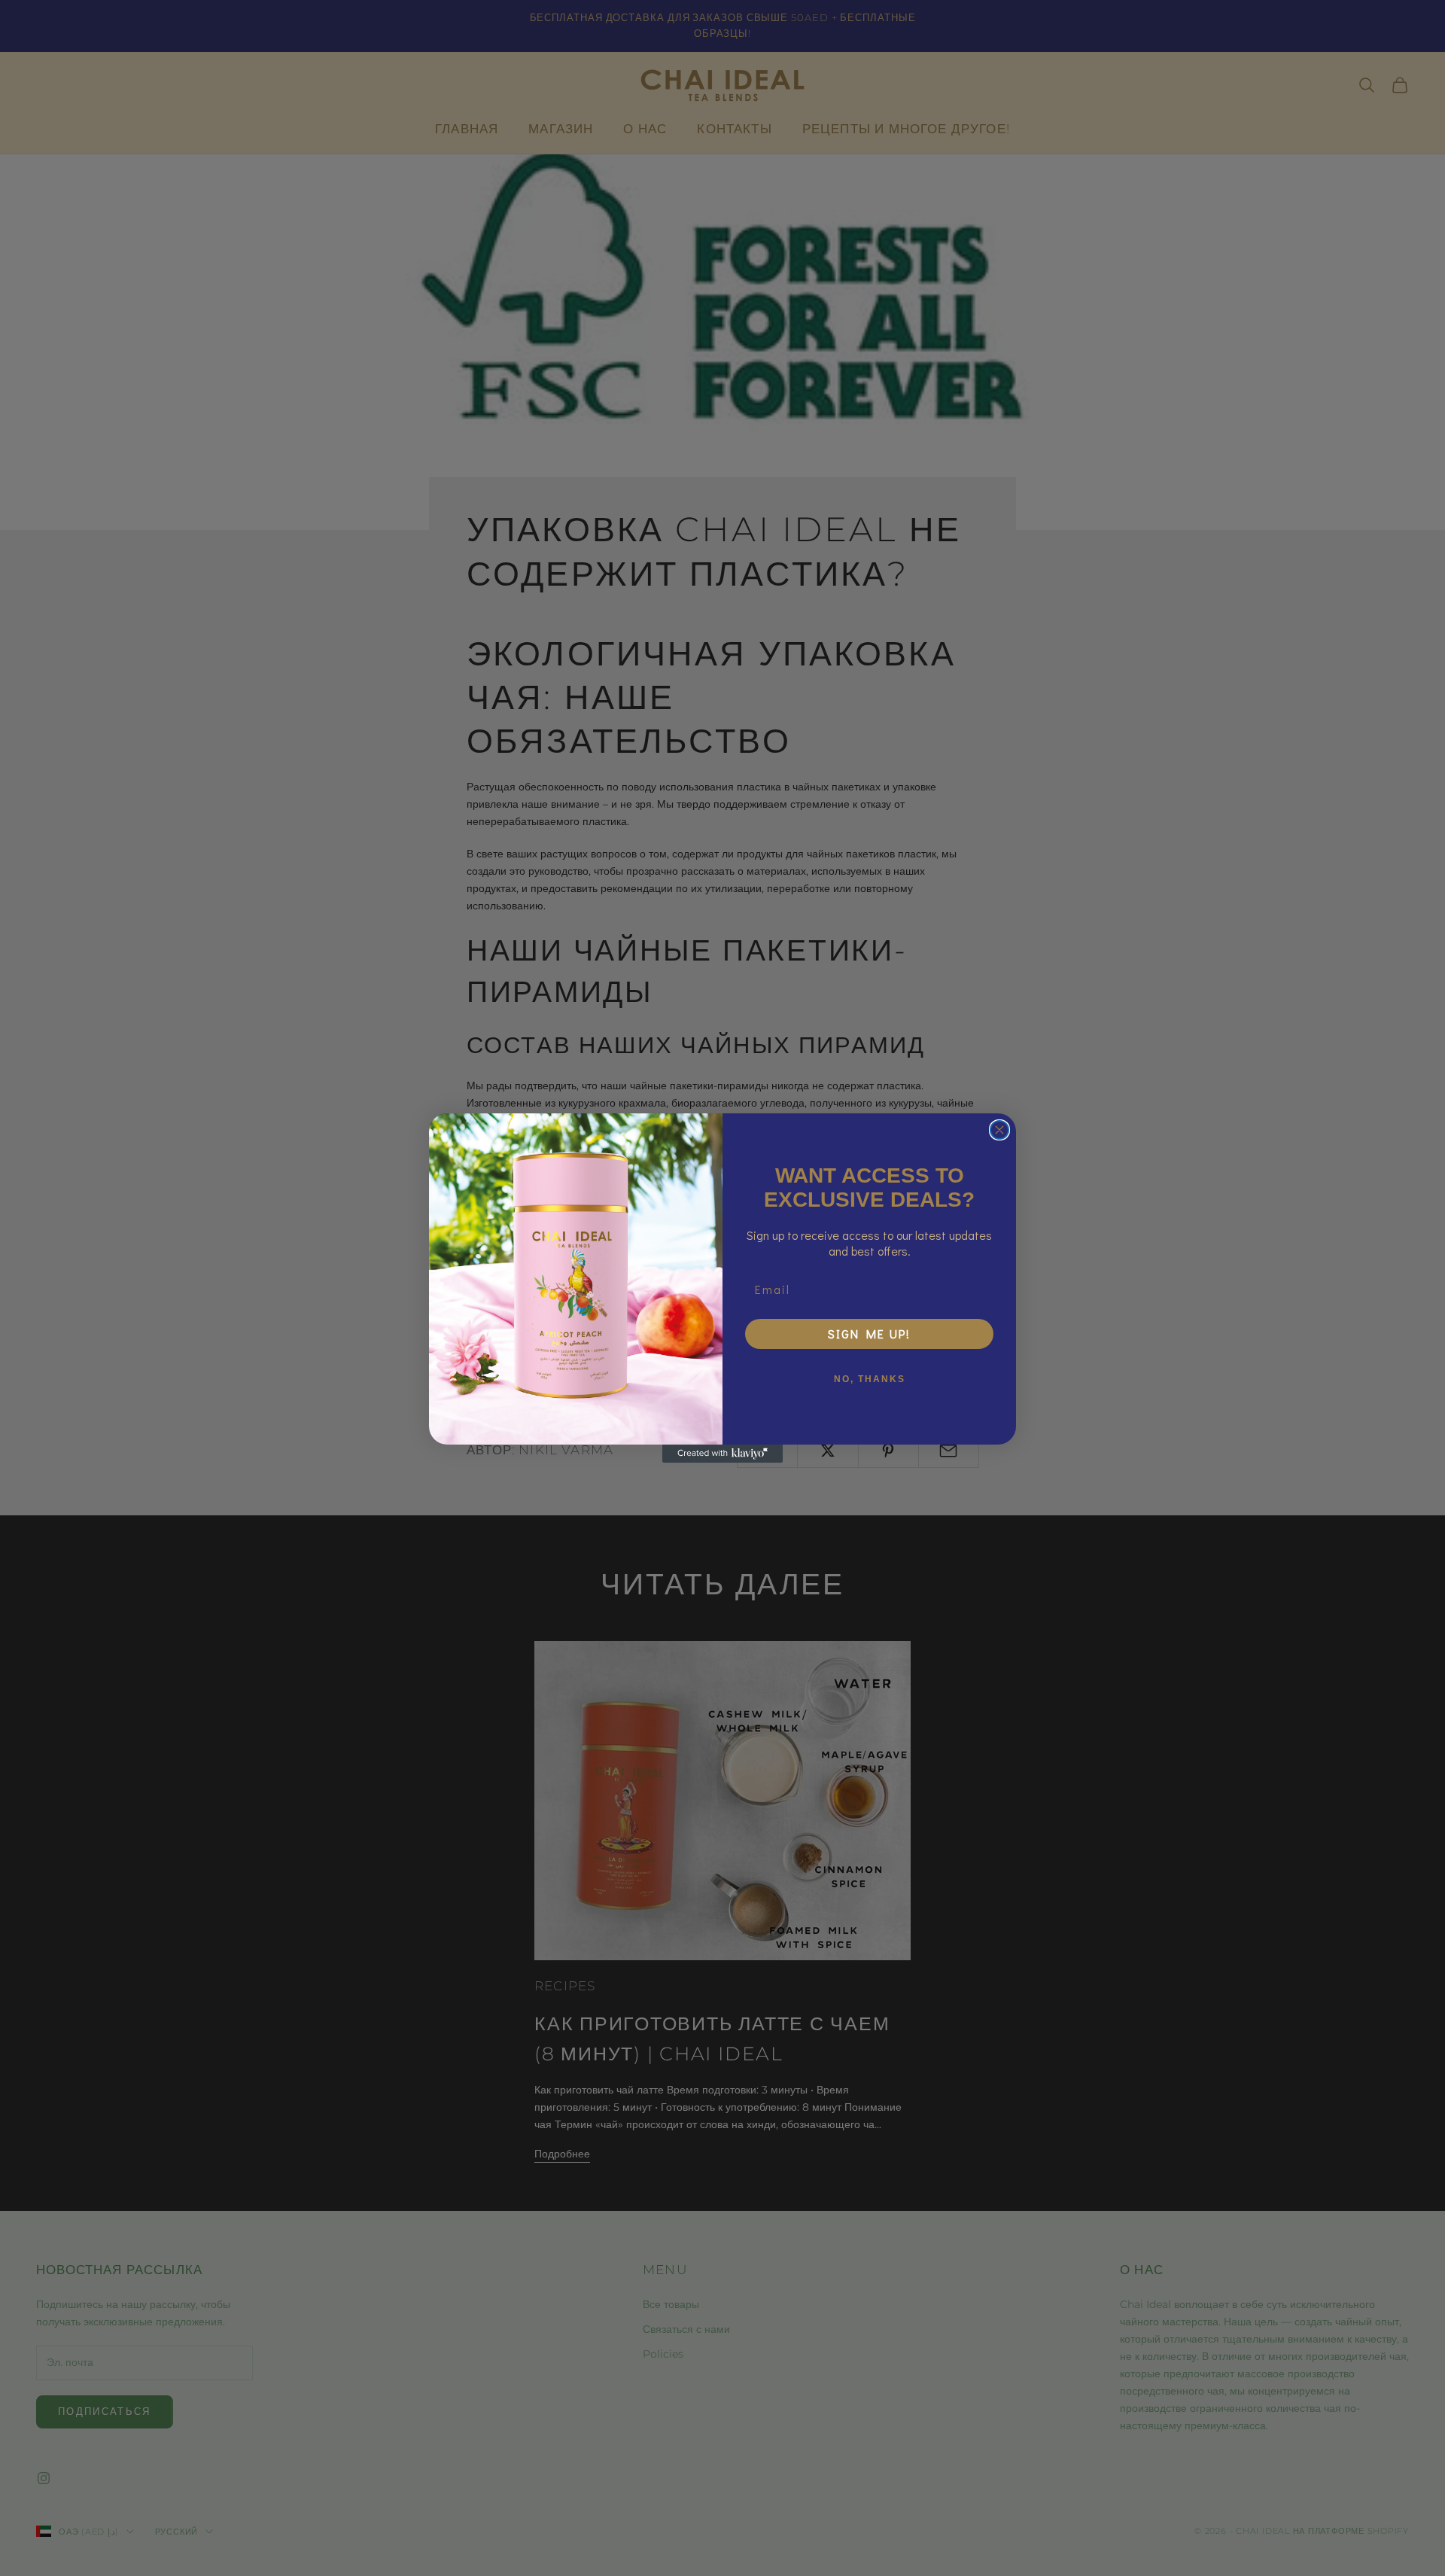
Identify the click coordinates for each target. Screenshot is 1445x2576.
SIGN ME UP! (869, 1334)
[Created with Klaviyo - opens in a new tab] (722, 1454)
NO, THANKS (870, 1379)
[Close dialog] (999, 1130)
